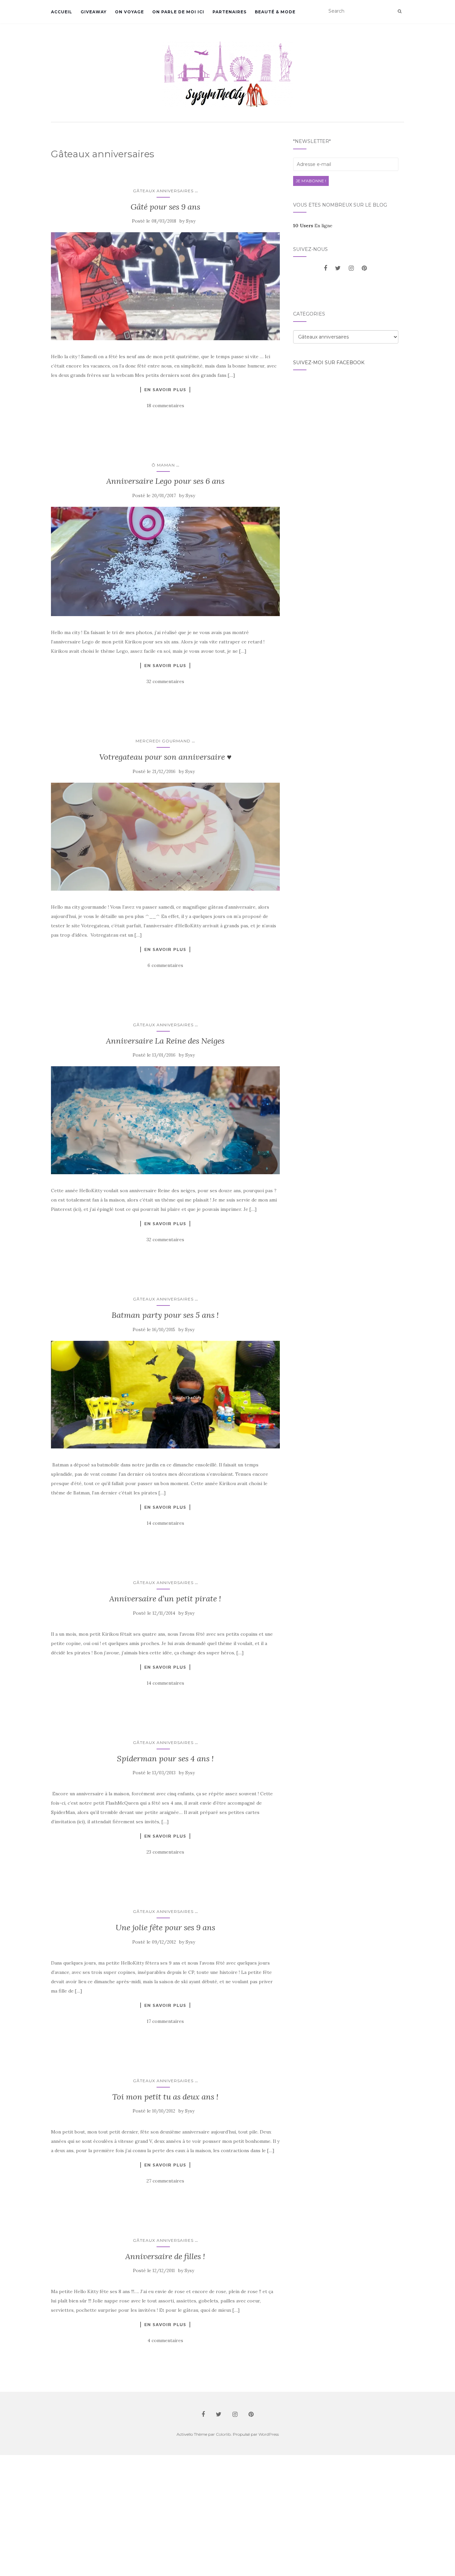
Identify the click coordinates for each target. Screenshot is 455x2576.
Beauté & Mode (275, 12)
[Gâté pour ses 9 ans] (165, 286)
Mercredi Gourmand (163, 741)
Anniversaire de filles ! (165, 2256)
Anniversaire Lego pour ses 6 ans (165, 481)
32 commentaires (165, 681)
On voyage (129, 12)
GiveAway (94, 12)
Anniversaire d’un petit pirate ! (165, 1599)
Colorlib (223, 2434)
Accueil (62, 12)
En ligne (313, 226)
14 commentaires (165, 1523)
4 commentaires (165, 2340)
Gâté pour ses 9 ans (165, 207)
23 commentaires (165, 1852)
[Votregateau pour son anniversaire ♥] (165, 837)
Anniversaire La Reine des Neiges (165, 1041)
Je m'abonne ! (311, 181)
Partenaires (229, 12)
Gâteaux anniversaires (163, 191)
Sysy (191, 221)
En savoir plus (165, 390)
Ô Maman (163, 465)
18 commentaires (165, 406)
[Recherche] (400, 11)
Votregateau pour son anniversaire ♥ (165, 757)
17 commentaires (165, 2021)
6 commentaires (165, 965)
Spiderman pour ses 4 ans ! (165, 1758)
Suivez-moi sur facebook (329, 363)
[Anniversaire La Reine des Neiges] (165, 1120)
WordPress (269, 2434)
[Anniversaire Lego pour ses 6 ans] (165, 562)
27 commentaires (165, 2181)
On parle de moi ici (178, 12)
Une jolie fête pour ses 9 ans (165, 1927)
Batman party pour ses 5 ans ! (165, 1315)
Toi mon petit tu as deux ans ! (165, 2097)
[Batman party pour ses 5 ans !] (165, 1395)
